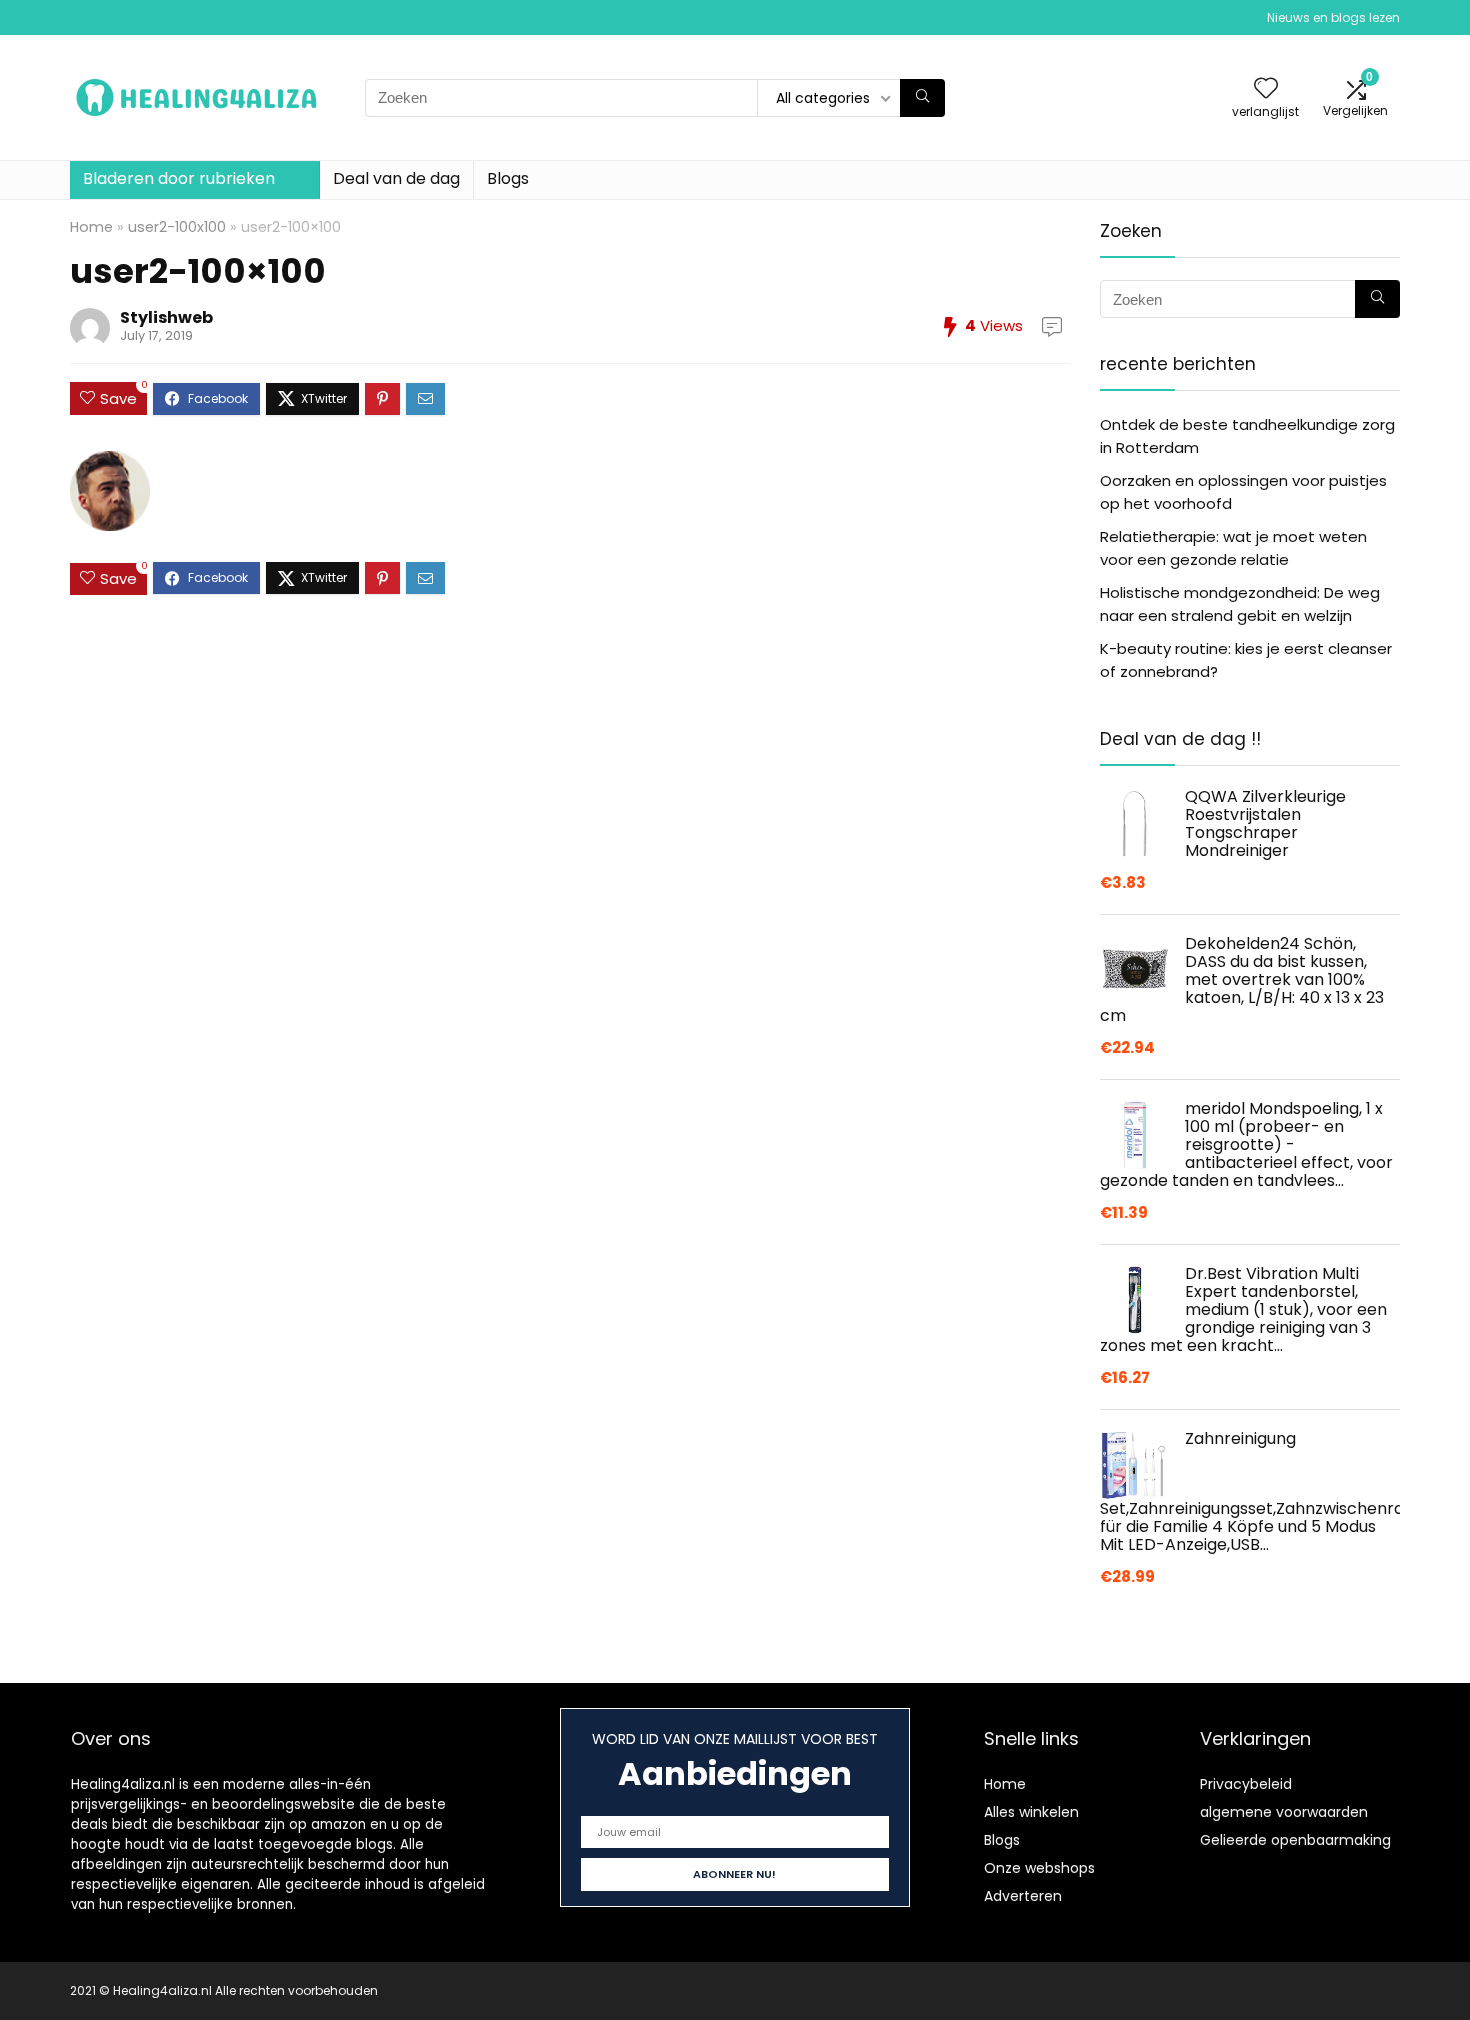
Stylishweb (166, 317)
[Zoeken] (922, 98)
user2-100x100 (177, 227)
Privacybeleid (1246, 1784)
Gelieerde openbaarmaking (1295, 1840)
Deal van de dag (396, 178)
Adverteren (1023, 1896)
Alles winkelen (1031, 1812)
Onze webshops (1039, 1868)
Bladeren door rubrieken (179, 178)
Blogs (508, 178)
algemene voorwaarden (1284, 1812)
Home (91, 227)
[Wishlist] (1266, 89)
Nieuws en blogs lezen (1333, 17)
